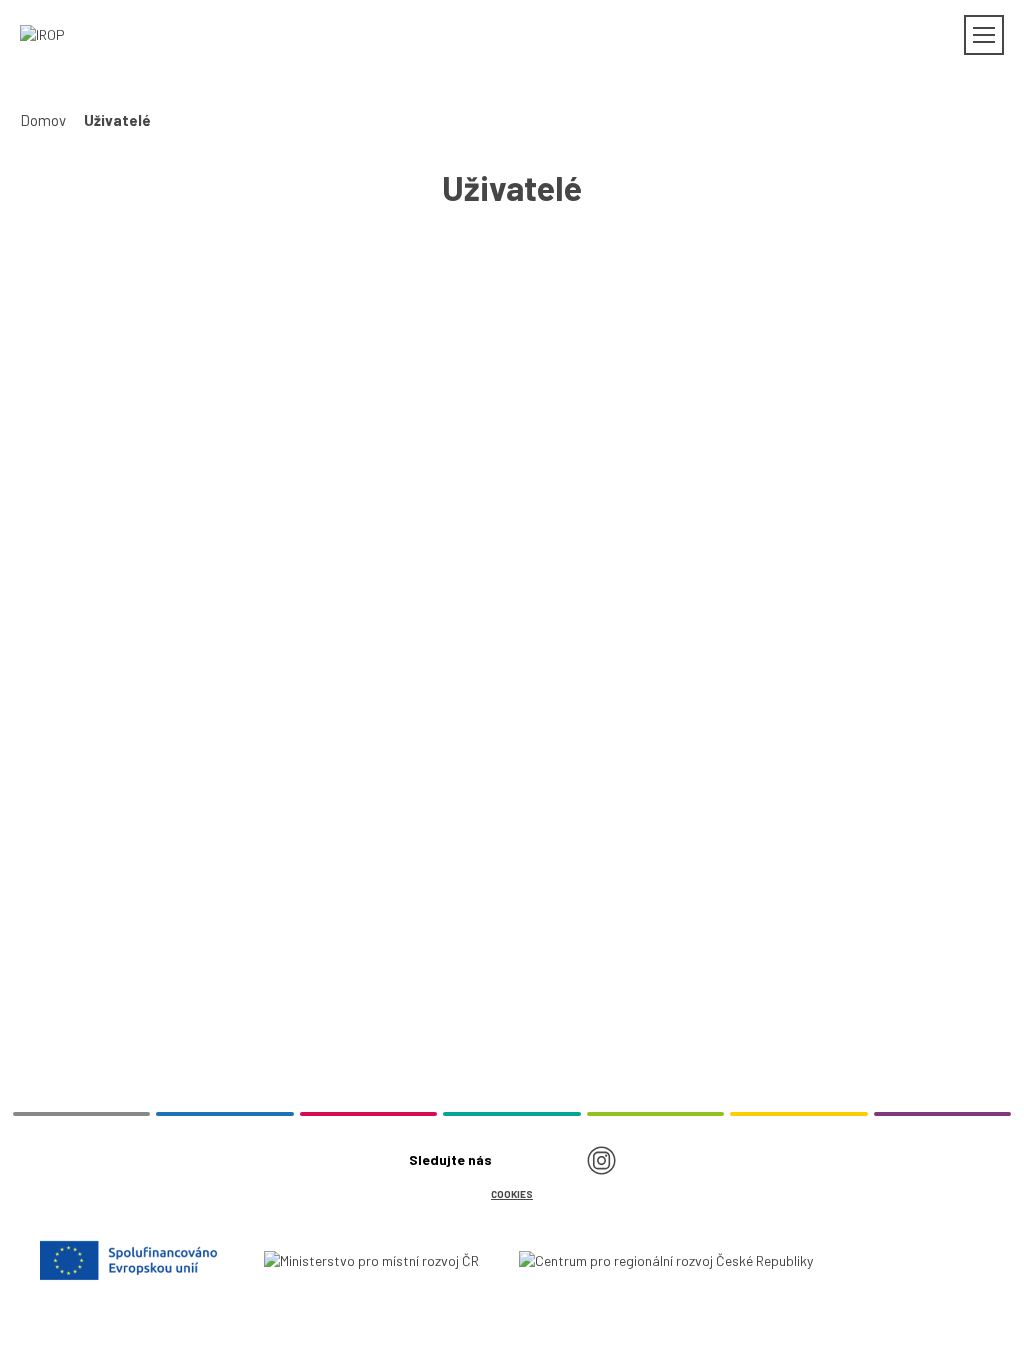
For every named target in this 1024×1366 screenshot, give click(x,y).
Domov (43, 120)
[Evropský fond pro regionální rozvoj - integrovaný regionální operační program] (132, 1260)
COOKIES (512, 1194)
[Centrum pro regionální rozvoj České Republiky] (666, 1259)
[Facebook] (519, 1160)
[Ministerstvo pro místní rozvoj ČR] (371, 1259)
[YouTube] (560, 1160)
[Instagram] (601, 1160)
